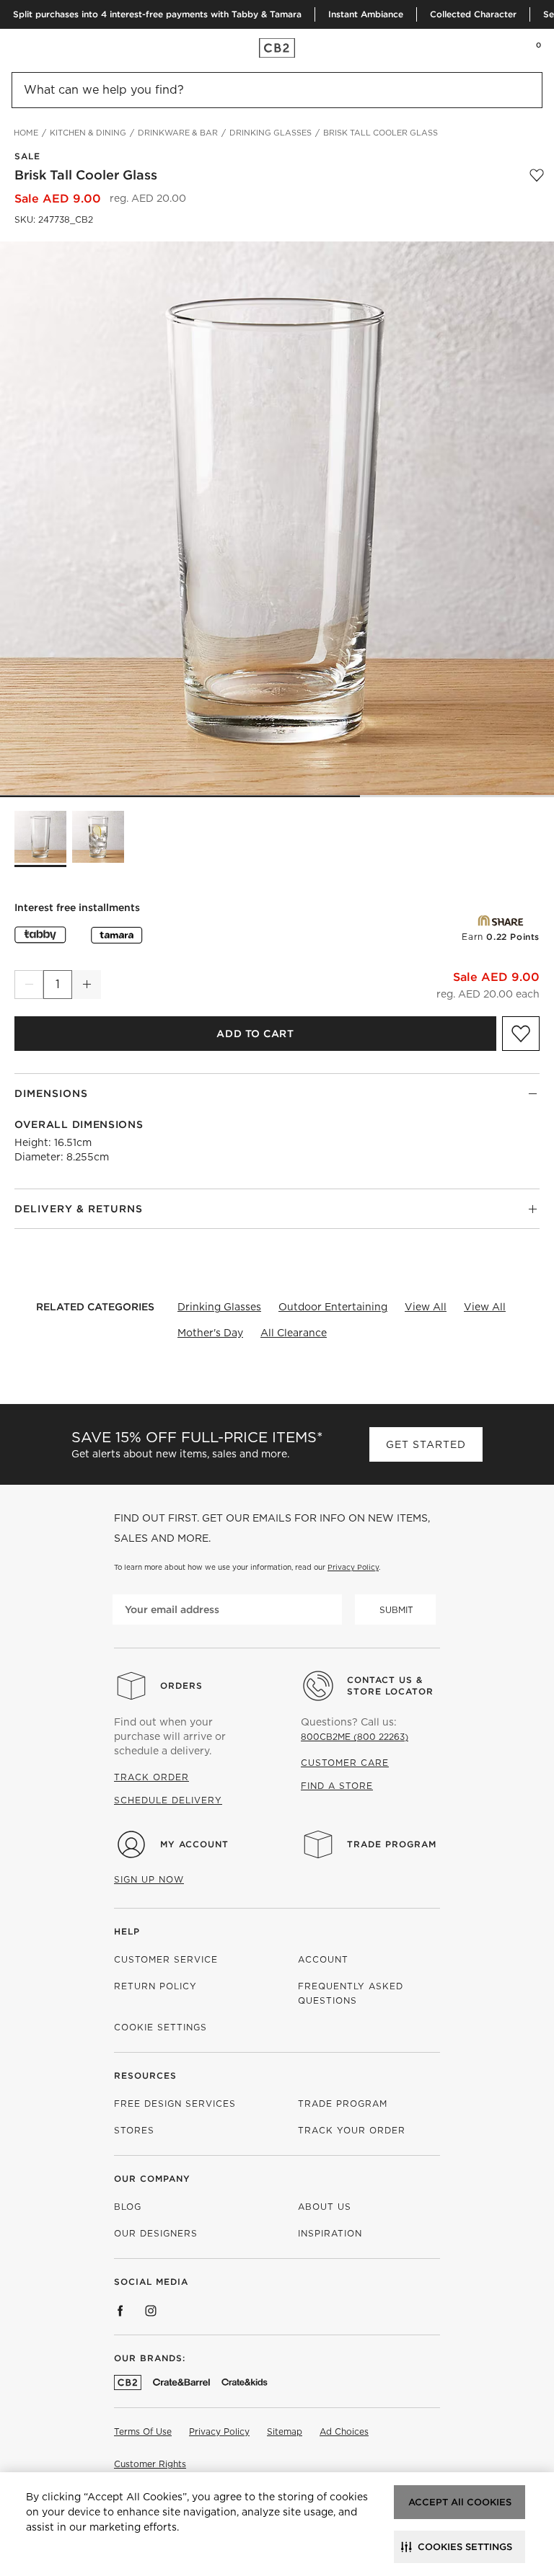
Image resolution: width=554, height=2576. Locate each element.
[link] (39, 48)
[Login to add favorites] (537, 175)
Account (323, 1959)
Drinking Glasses (219, 1307)
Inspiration (330, 2233)
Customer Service (166, 1959)
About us (325, 2207)
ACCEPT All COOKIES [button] (460, 2502)
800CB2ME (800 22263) (355, 1737)
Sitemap (285, 2431)
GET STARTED (426, 1444)
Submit (396, 1610)
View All (426, 1307)
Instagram (151, 2311)
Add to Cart (255, 1034)
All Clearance (294, 1333)
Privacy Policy (353, 1567)
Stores (134, 2130)
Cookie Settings (161, 2027)
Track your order (352, 2130)
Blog (128, 2207)
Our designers (156, 2233)
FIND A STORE (337, 1786)
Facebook (120, 2311)
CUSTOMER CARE (345, 1763)
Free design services (175, 2104)
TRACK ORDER (151, 1777)
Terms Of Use (143, 2431)
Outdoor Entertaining (333, 1307)
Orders (181, 1685)
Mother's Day (210, 1333)
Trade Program (392, 1844)
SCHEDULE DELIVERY (168, 1800)
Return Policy (155, 1986)
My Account (194, 1844)
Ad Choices (344, 2431)
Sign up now (149, 1879)
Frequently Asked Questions (351, 1993)
